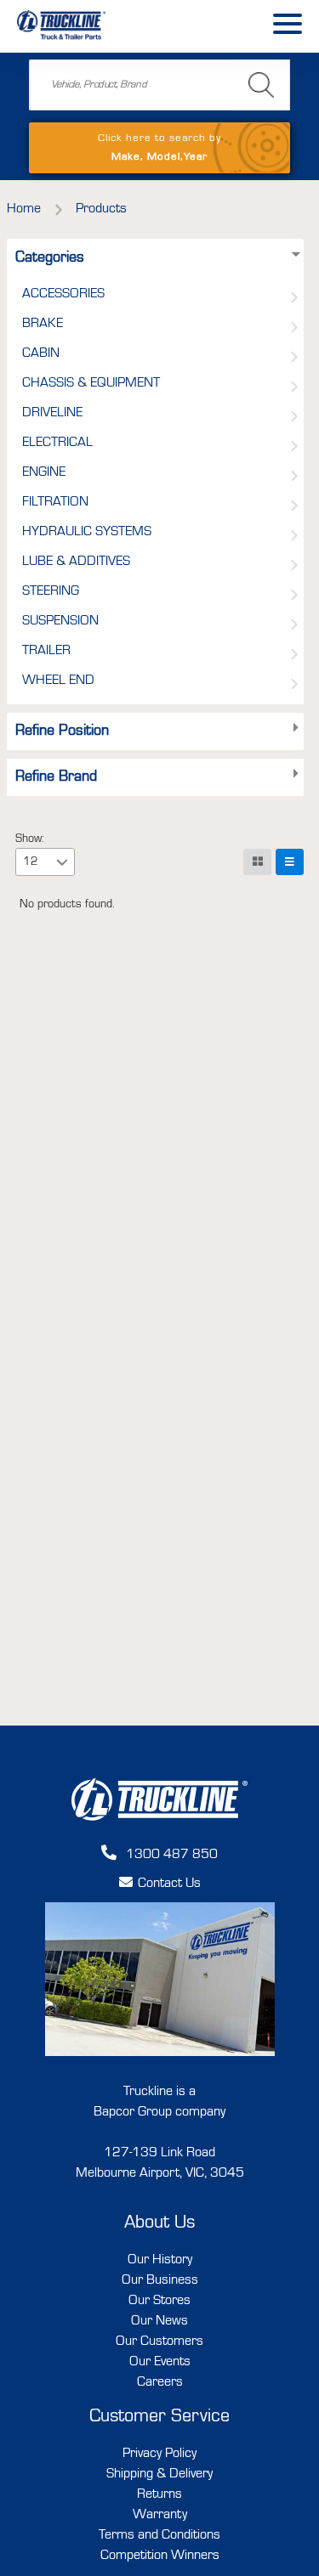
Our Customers (159, 2342)
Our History (160, 2260)
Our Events (160, 2362)
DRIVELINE (52, 413)
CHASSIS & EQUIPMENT (91, 383)
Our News (159, 2321)
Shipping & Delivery (159, 2474)
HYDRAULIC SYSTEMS (87, 532)
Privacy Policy (159, 2454)
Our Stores (159, 2301)
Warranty (160, 2515)
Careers (160, 2382)
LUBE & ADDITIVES (76, 562)
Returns (159, 2494)
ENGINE (44, 472)
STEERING (51, 591)
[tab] (296, 258)
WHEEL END (58, 681)
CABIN (41, 353)
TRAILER (46, 651)
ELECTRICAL (57, 443)
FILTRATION (55, 502)
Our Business (160, 2280)
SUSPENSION (60, 621)
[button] (62, 861)
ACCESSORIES (63, 294)
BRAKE (43, 324)
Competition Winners (160, 2556)
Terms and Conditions (159, 2535)
